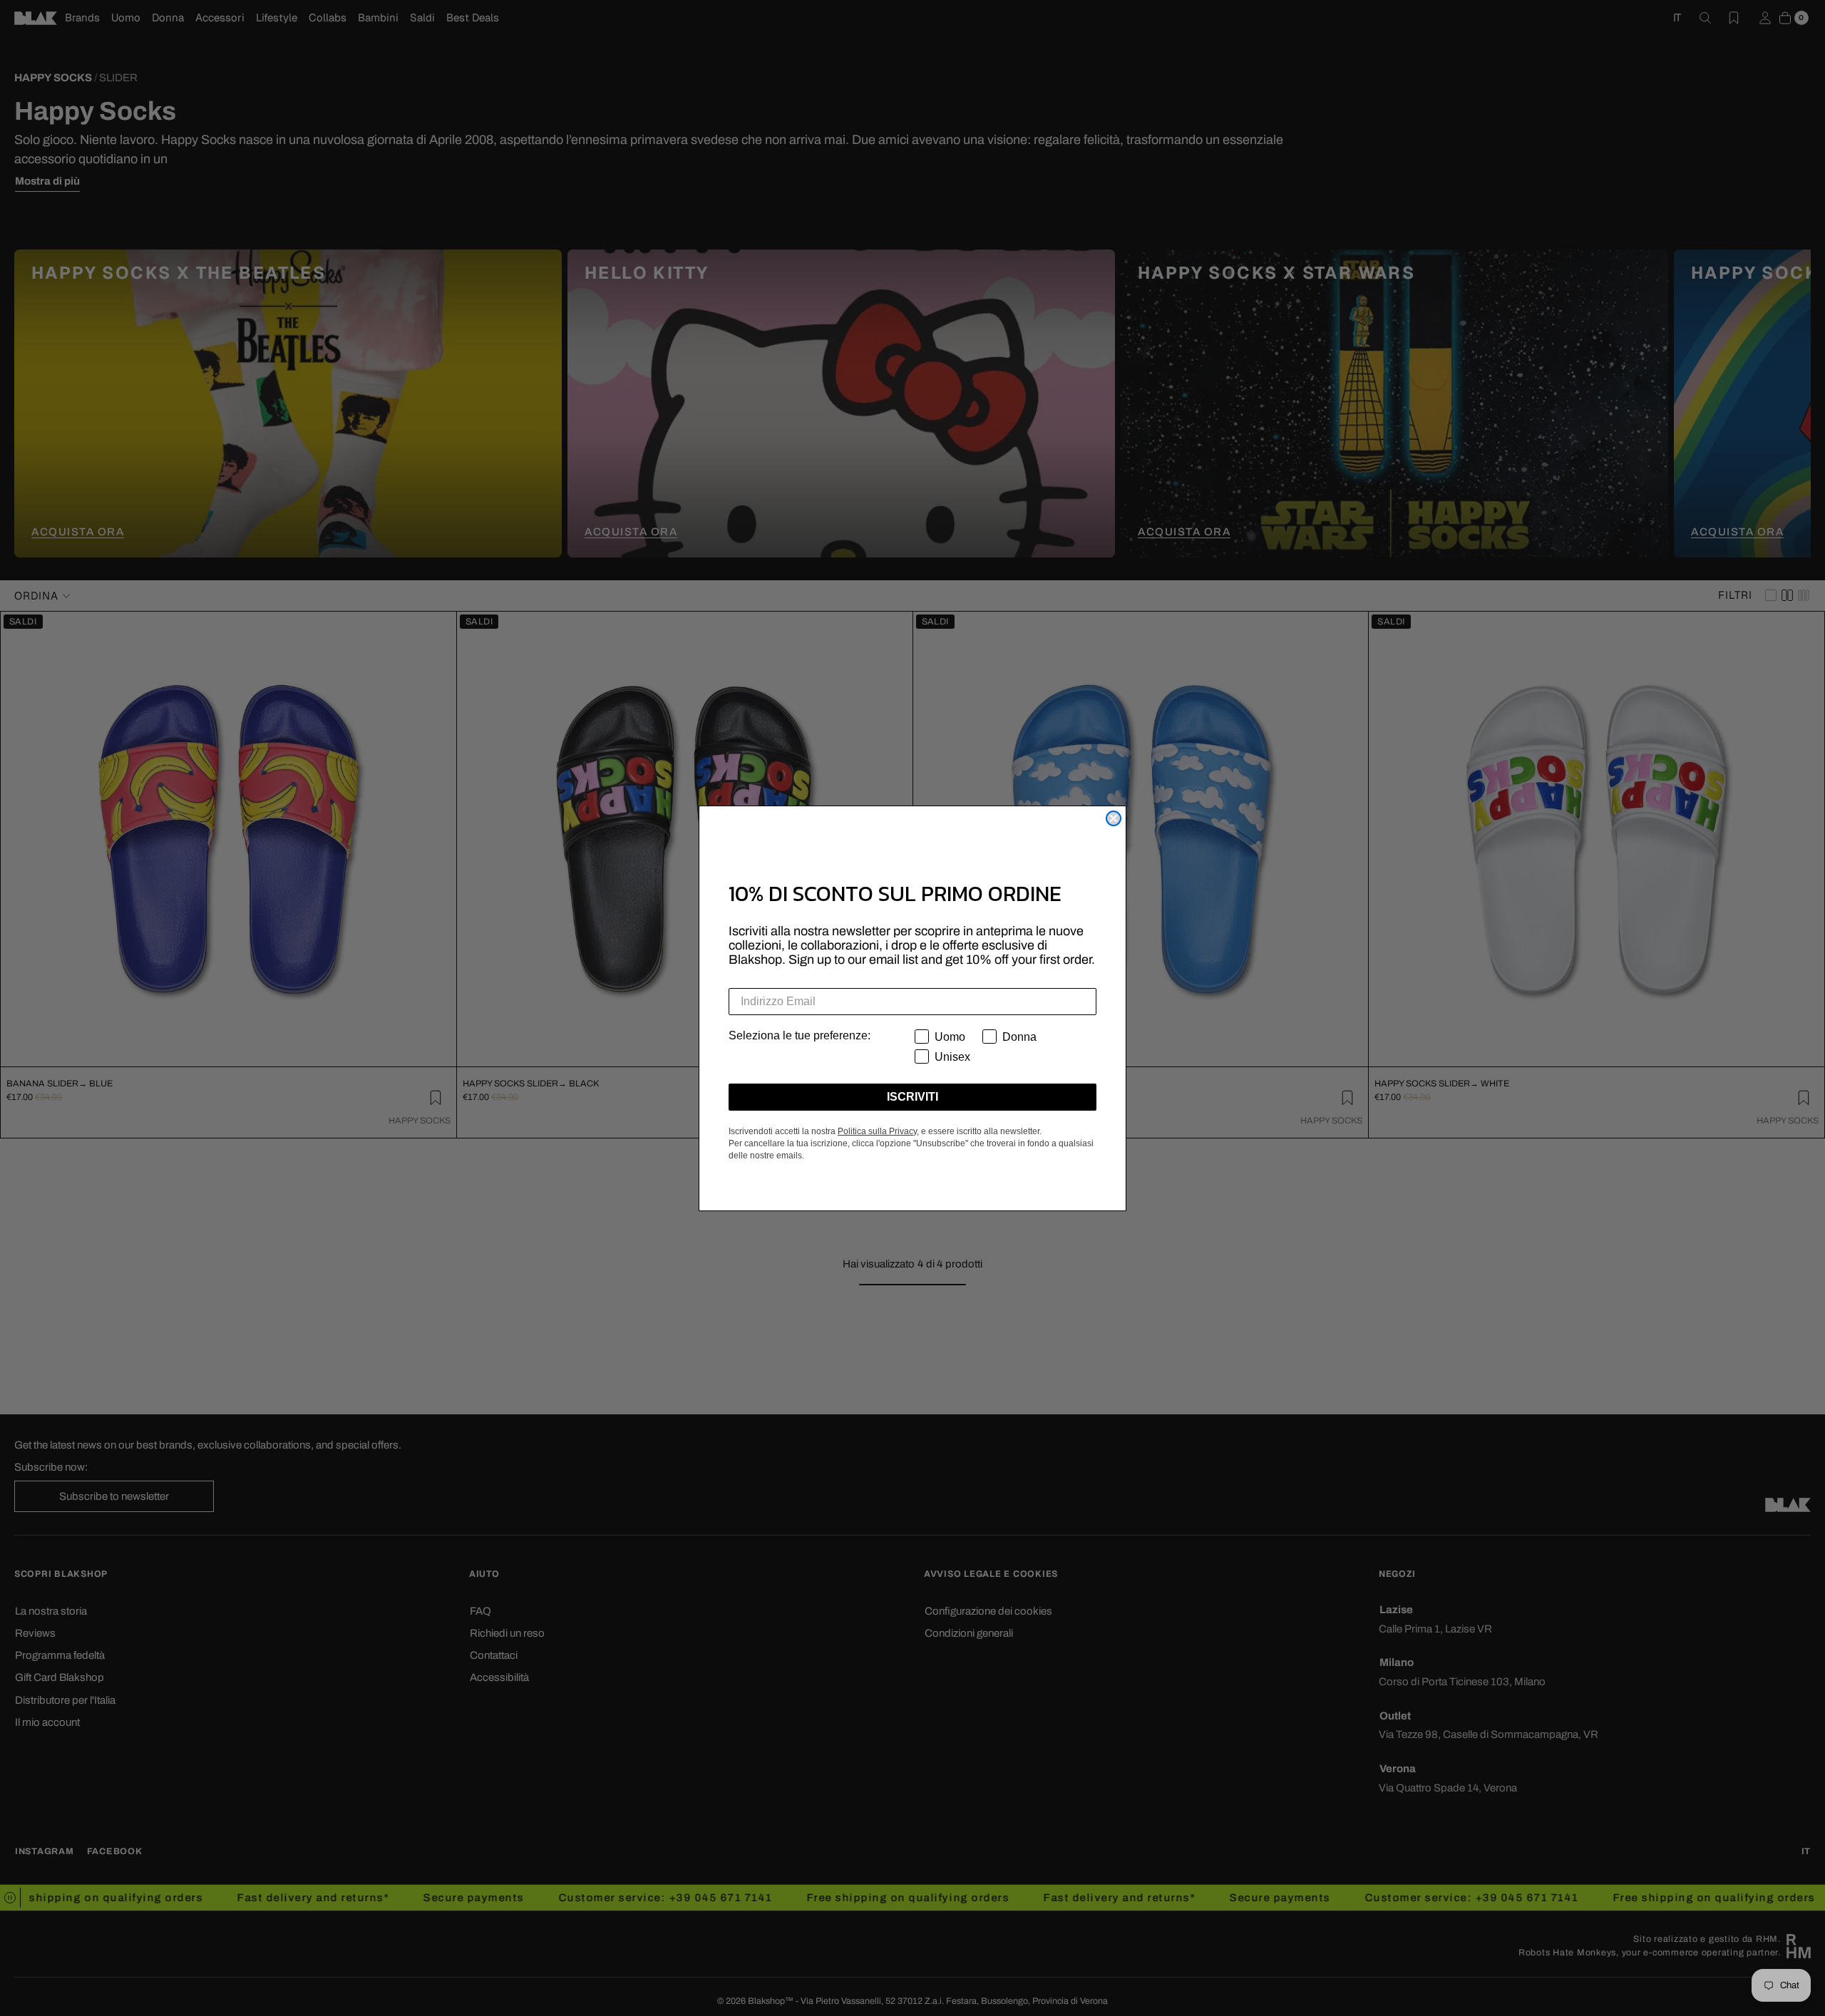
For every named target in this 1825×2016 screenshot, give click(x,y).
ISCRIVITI (912, 1097)
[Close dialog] (1114, 818)
